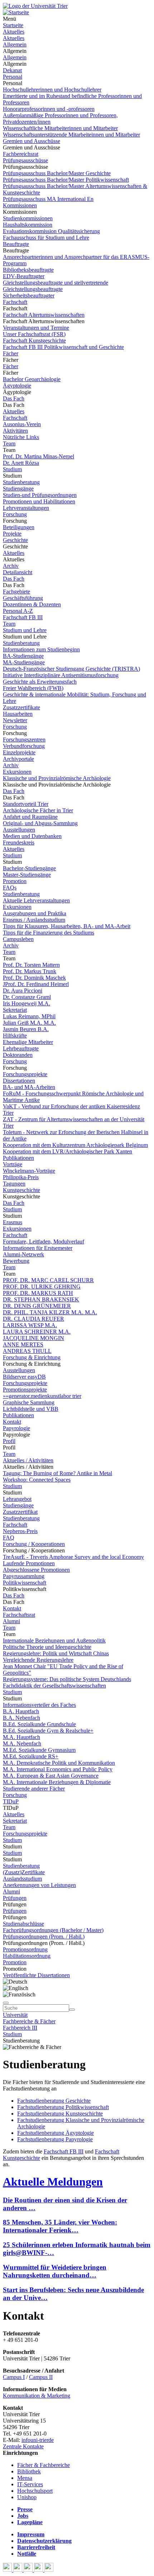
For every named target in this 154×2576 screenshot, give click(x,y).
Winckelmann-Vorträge (29, 1171)
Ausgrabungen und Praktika (35, 913)
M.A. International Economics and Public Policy (58, 1769)
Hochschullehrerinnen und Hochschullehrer (52, 90)
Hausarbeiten (18, 714)
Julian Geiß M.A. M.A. (29, 1023)
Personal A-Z (18, 611)
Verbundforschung (24, 746)
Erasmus (13, 1222)
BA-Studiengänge (23, 656)
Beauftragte (16, 244)
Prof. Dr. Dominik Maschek (34, 978)
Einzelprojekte (19, 752)
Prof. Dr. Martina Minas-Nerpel (38, 456)
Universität (15, 2015)
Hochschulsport (35, 2491)
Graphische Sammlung (29, 1402)
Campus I (14, 2377)
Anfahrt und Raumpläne (30, 817)
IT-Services (30, 2484)
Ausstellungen (19, 830)
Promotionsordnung (25, 1949)
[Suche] (6, 2003)
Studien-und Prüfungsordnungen (40, 495)
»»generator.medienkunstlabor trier (42, 1396)
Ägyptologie (17, 386)
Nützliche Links (21, 437)
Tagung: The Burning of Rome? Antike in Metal (57, 1473)
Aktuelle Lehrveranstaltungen (36, 900)
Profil (9, 1441)
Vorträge (13, 1164)
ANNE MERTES (23, 1344)
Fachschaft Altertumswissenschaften (44, 315)
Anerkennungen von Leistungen (39, 1885)
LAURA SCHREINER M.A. (37, 1332)
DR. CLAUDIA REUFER (33, 1319)
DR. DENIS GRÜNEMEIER (37, 1306)
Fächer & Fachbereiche (44, 2465)
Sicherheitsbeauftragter (29, 295)
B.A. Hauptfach (21, 1711)
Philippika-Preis (21, 1177)
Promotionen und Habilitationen (39, 501)
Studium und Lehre (25, 630)
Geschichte (15, 540)
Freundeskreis (19, 843)
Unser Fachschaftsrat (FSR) (34, 334)
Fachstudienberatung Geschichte (54, 2101)
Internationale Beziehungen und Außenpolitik (54, 1641)
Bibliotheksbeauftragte (28, 270)
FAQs (10, 888)
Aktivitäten (15, 431)
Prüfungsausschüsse (25, 160)
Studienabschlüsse (23, 1924)
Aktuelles (14, 32)
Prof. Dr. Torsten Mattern (31, 965)
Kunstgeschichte (21, 1190)
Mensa (25, 2478)
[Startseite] (35, 6)
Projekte (12, 534)
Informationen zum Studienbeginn (41, 649)
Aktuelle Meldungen (53, 2182)
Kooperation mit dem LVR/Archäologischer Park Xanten (68, 1151)
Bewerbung (16, 1261)
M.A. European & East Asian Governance (51, 1776)
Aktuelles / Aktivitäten (28, 1460)
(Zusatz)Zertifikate (24, 1872)
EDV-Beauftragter (24, 276)
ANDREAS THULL (27, 1351)
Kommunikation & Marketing (37, 2396)
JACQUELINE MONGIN (33, 1338)
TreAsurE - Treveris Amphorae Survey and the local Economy (73, 1557)
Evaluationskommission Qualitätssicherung (51, 231)
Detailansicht (18, 572)
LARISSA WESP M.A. (30, 1325)
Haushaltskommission (28, 225)
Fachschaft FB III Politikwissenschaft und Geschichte (63, 347)
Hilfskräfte (15, 1036)
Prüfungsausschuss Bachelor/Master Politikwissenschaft (66, 180)
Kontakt (12, 1422)
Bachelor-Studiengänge (29, 868)
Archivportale (18, 759)
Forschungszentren (24, 740)
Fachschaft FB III (23, 617)
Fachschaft (15, 302)
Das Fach (14, 398)
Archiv (11, 566)
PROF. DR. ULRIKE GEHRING (42, 1287)
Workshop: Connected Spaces (37, 1480)
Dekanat (12, 70)
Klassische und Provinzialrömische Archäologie (57, 778)
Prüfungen (15, 1898)
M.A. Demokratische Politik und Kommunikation (59, 1763)
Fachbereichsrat (21, 154)
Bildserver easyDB (24, 1377)
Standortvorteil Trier (26, 804)
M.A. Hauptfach (21, 1737)
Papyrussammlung (24, 1576)
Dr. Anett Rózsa (21, 463)
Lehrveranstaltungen (26, 508)
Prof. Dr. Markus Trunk (30, 971)
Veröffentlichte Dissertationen (36, 1975)
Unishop (27, 2497)
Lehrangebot (17, 1499)
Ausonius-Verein (22, 424)
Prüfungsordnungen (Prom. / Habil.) (44, 1937)
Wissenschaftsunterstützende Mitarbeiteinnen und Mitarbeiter (71, 135)
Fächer (11, 353)
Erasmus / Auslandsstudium (34, 920)
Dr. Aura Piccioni (23, 991)
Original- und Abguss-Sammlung (40, 823)
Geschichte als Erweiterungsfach (40, 682)
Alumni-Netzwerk (23, 1254)
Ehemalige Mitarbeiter (28, 1042)
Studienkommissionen (28, 218)
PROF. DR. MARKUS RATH (38, 1293)
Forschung (15, 514)
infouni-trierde (38, 2440)
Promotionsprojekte (25, 1390)
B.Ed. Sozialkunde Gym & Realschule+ (48, 1731)
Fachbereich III (20, 2028)
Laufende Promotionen (29, 1563)
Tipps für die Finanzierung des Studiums (49, 933)
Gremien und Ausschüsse (32, 141)
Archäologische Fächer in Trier (38, 810)
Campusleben (18, 939)
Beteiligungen (19, 527)
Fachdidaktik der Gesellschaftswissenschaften (54, 1686)
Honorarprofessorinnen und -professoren (49, 109)
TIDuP (11, 1801)
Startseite (13, 25)
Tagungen (14, 1184)
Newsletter (15, 720)
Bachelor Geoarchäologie (32, 379)
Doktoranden (18, 1055)
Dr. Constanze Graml (27, 997)
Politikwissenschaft (25, 1583)
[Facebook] (8, 2570)
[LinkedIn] (49, 2570)
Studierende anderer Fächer (34, 1789)
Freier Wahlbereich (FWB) (33, 688)
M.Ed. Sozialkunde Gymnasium (39, 1750)
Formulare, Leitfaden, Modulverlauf (44, 1242)
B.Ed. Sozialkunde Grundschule (39, 1724)
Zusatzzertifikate (21, 707)
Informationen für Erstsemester (38, 1248)
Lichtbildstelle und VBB (31, 1409)
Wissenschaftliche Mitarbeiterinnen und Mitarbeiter (60, 128)
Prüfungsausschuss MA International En (48, 199)
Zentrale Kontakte (23, 2446)
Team (9, 444)
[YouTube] (29, 2570)
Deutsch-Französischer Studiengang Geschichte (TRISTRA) (71, 669)
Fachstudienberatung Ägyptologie (56, 2133)
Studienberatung (21, 482)
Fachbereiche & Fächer (29, 2021)
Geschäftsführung (23, 598)
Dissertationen (19, 1081)
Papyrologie (16, 1428)
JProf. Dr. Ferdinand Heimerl (36, 984)
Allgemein (15, 45)
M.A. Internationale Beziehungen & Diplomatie (57, 1782)
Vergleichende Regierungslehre (38, 1660)
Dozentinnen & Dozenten (32, 604)
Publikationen (18, 1158)
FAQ (9, 1538)
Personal (13, 77)
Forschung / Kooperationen (34, 1544)
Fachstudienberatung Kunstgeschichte (60, 2114)
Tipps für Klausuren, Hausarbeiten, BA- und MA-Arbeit (67, 926)
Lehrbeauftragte (21, 1048)
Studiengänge (18, 489)
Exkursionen (17, 772)
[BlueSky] (18, 2570)
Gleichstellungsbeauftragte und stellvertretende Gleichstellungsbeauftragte (56, 286)
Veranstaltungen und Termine (36, 328)
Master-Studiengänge (27, 875)
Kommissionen (20, 205)
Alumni (11, 1621)
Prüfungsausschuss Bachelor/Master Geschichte (57, 173)
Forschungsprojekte (25, 1074)
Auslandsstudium (22, 1879)
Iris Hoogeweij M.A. (27, 1003)
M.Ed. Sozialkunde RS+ (31, 1756)
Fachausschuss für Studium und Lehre (46, 238)
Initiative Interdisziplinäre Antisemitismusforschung (61, 675)
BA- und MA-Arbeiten (29, 1087)
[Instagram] (39, 2570)
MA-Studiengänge (24, 662)
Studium (12, 469)
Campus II (41, 2377)
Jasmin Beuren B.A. (26, 1029)
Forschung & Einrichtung (32, 1357)
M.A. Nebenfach (22, 1743)
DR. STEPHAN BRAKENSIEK (41, 1299)
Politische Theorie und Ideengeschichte (47, 1647)
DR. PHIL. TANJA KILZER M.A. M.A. (50, 1312)
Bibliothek (29, 2471)
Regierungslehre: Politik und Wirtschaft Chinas (56, 1653)
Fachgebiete (16, 592)
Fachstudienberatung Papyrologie (55, 2139)
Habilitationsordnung (27, 1956)
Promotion (15, 881)
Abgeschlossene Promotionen (36, 1570)
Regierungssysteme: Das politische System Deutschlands (67, 1679)
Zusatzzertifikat (20, 1512)
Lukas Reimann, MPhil (29, 1016)
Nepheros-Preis (20, 1531)
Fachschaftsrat (19, 1615)
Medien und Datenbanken (32, 836)
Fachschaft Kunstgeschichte (34, 341)
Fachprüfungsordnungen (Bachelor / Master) (53, 1930)
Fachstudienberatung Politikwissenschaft (63, 2107)
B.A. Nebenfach (21, 1718)
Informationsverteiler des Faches (39, 1705)
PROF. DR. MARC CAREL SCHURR (48, 1280)
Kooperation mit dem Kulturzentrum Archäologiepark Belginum (75, 1145)
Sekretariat (15, 1010)
